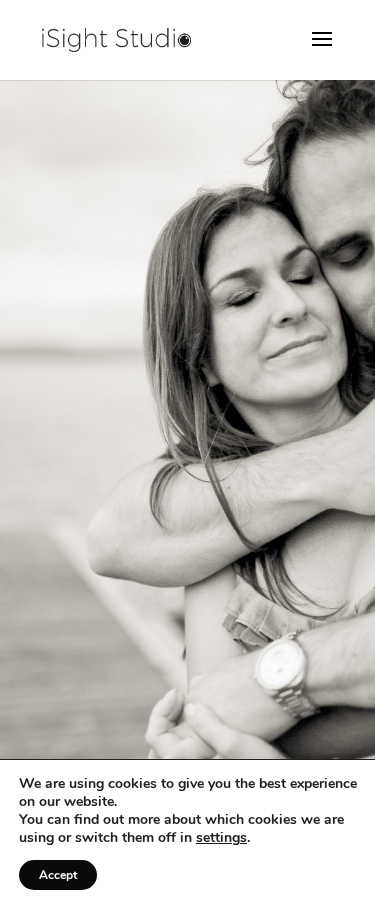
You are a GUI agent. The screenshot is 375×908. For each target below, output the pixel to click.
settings (221, 838)
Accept (58, 875)
